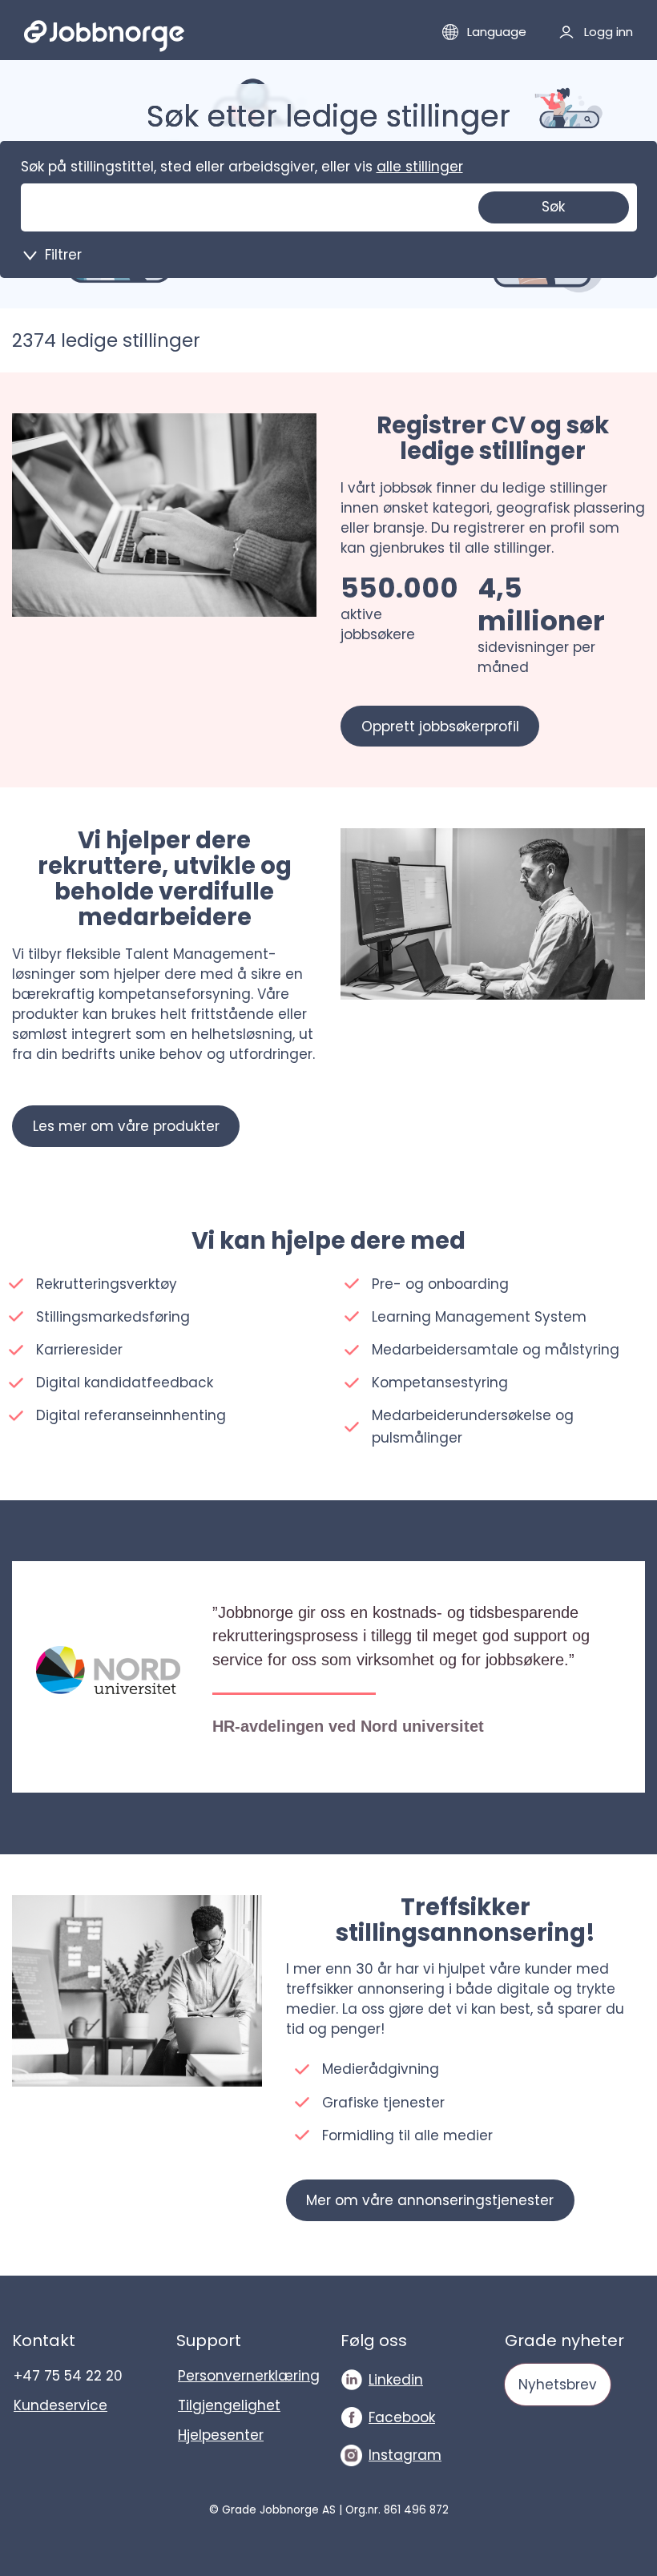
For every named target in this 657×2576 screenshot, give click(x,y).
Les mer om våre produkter (126, 1126)
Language (497, 32)
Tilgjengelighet (229, 2405)
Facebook (402, 2417)
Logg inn (609, 32)
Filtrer (63, 255)
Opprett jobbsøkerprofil (440, 727)
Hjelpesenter (221, 2435)
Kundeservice (60, 2405)
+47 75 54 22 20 (68, 2376)
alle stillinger (420, 167)
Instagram (405, 2455)
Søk (553, 207)
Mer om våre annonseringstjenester (430, 2200)
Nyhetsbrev (558, 2385)
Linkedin (396, 2380)
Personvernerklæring (247, 2376)
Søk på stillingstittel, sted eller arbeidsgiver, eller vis (242, 167)
